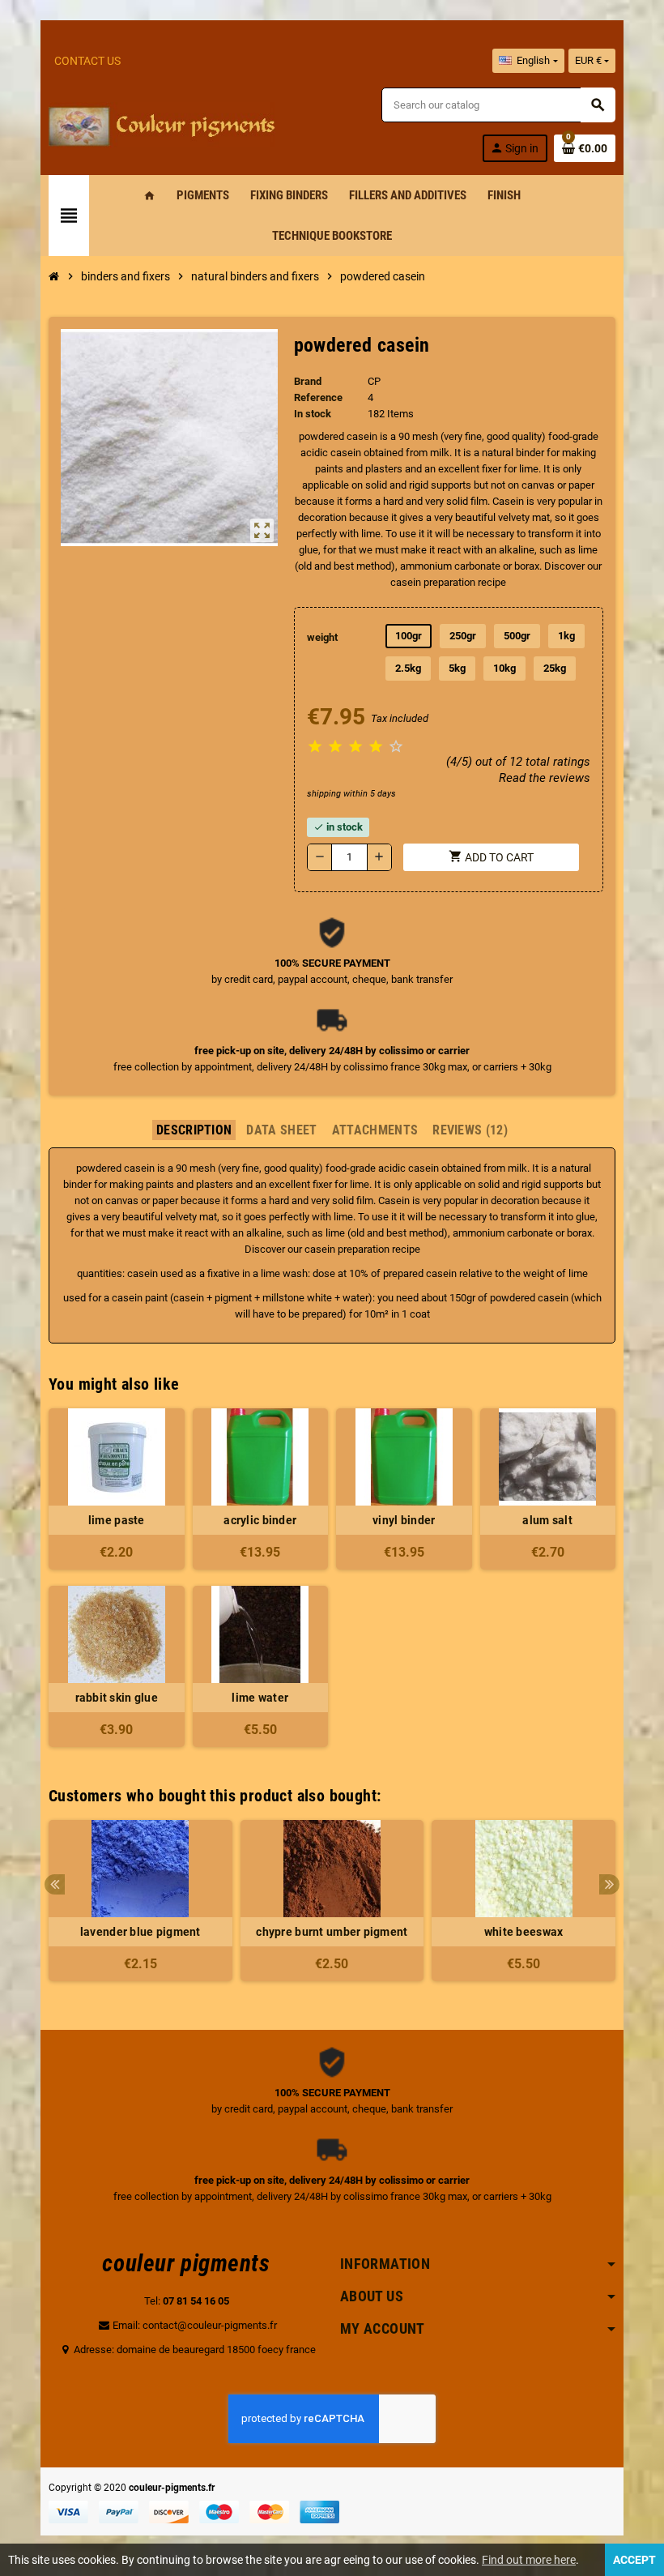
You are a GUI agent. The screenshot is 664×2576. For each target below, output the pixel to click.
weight (322, 637)
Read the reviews (545, 778)
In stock (313, 414)
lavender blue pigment (140, 1932)
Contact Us (87, 61)
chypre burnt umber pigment (332, 1932)
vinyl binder (404, 1520)
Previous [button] (55, 1884)
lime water (260, 1698)
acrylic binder (260, 1520)
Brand (308, 381)
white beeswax (524, 1932)
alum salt (547, 1520)
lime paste (117, 1520)
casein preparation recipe (362, 1249)
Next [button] (609, 1884)
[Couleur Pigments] (162, 124)
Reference (318, 397)
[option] (140, 1901)
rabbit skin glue (117, 1698)
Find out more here (529, 2560)
